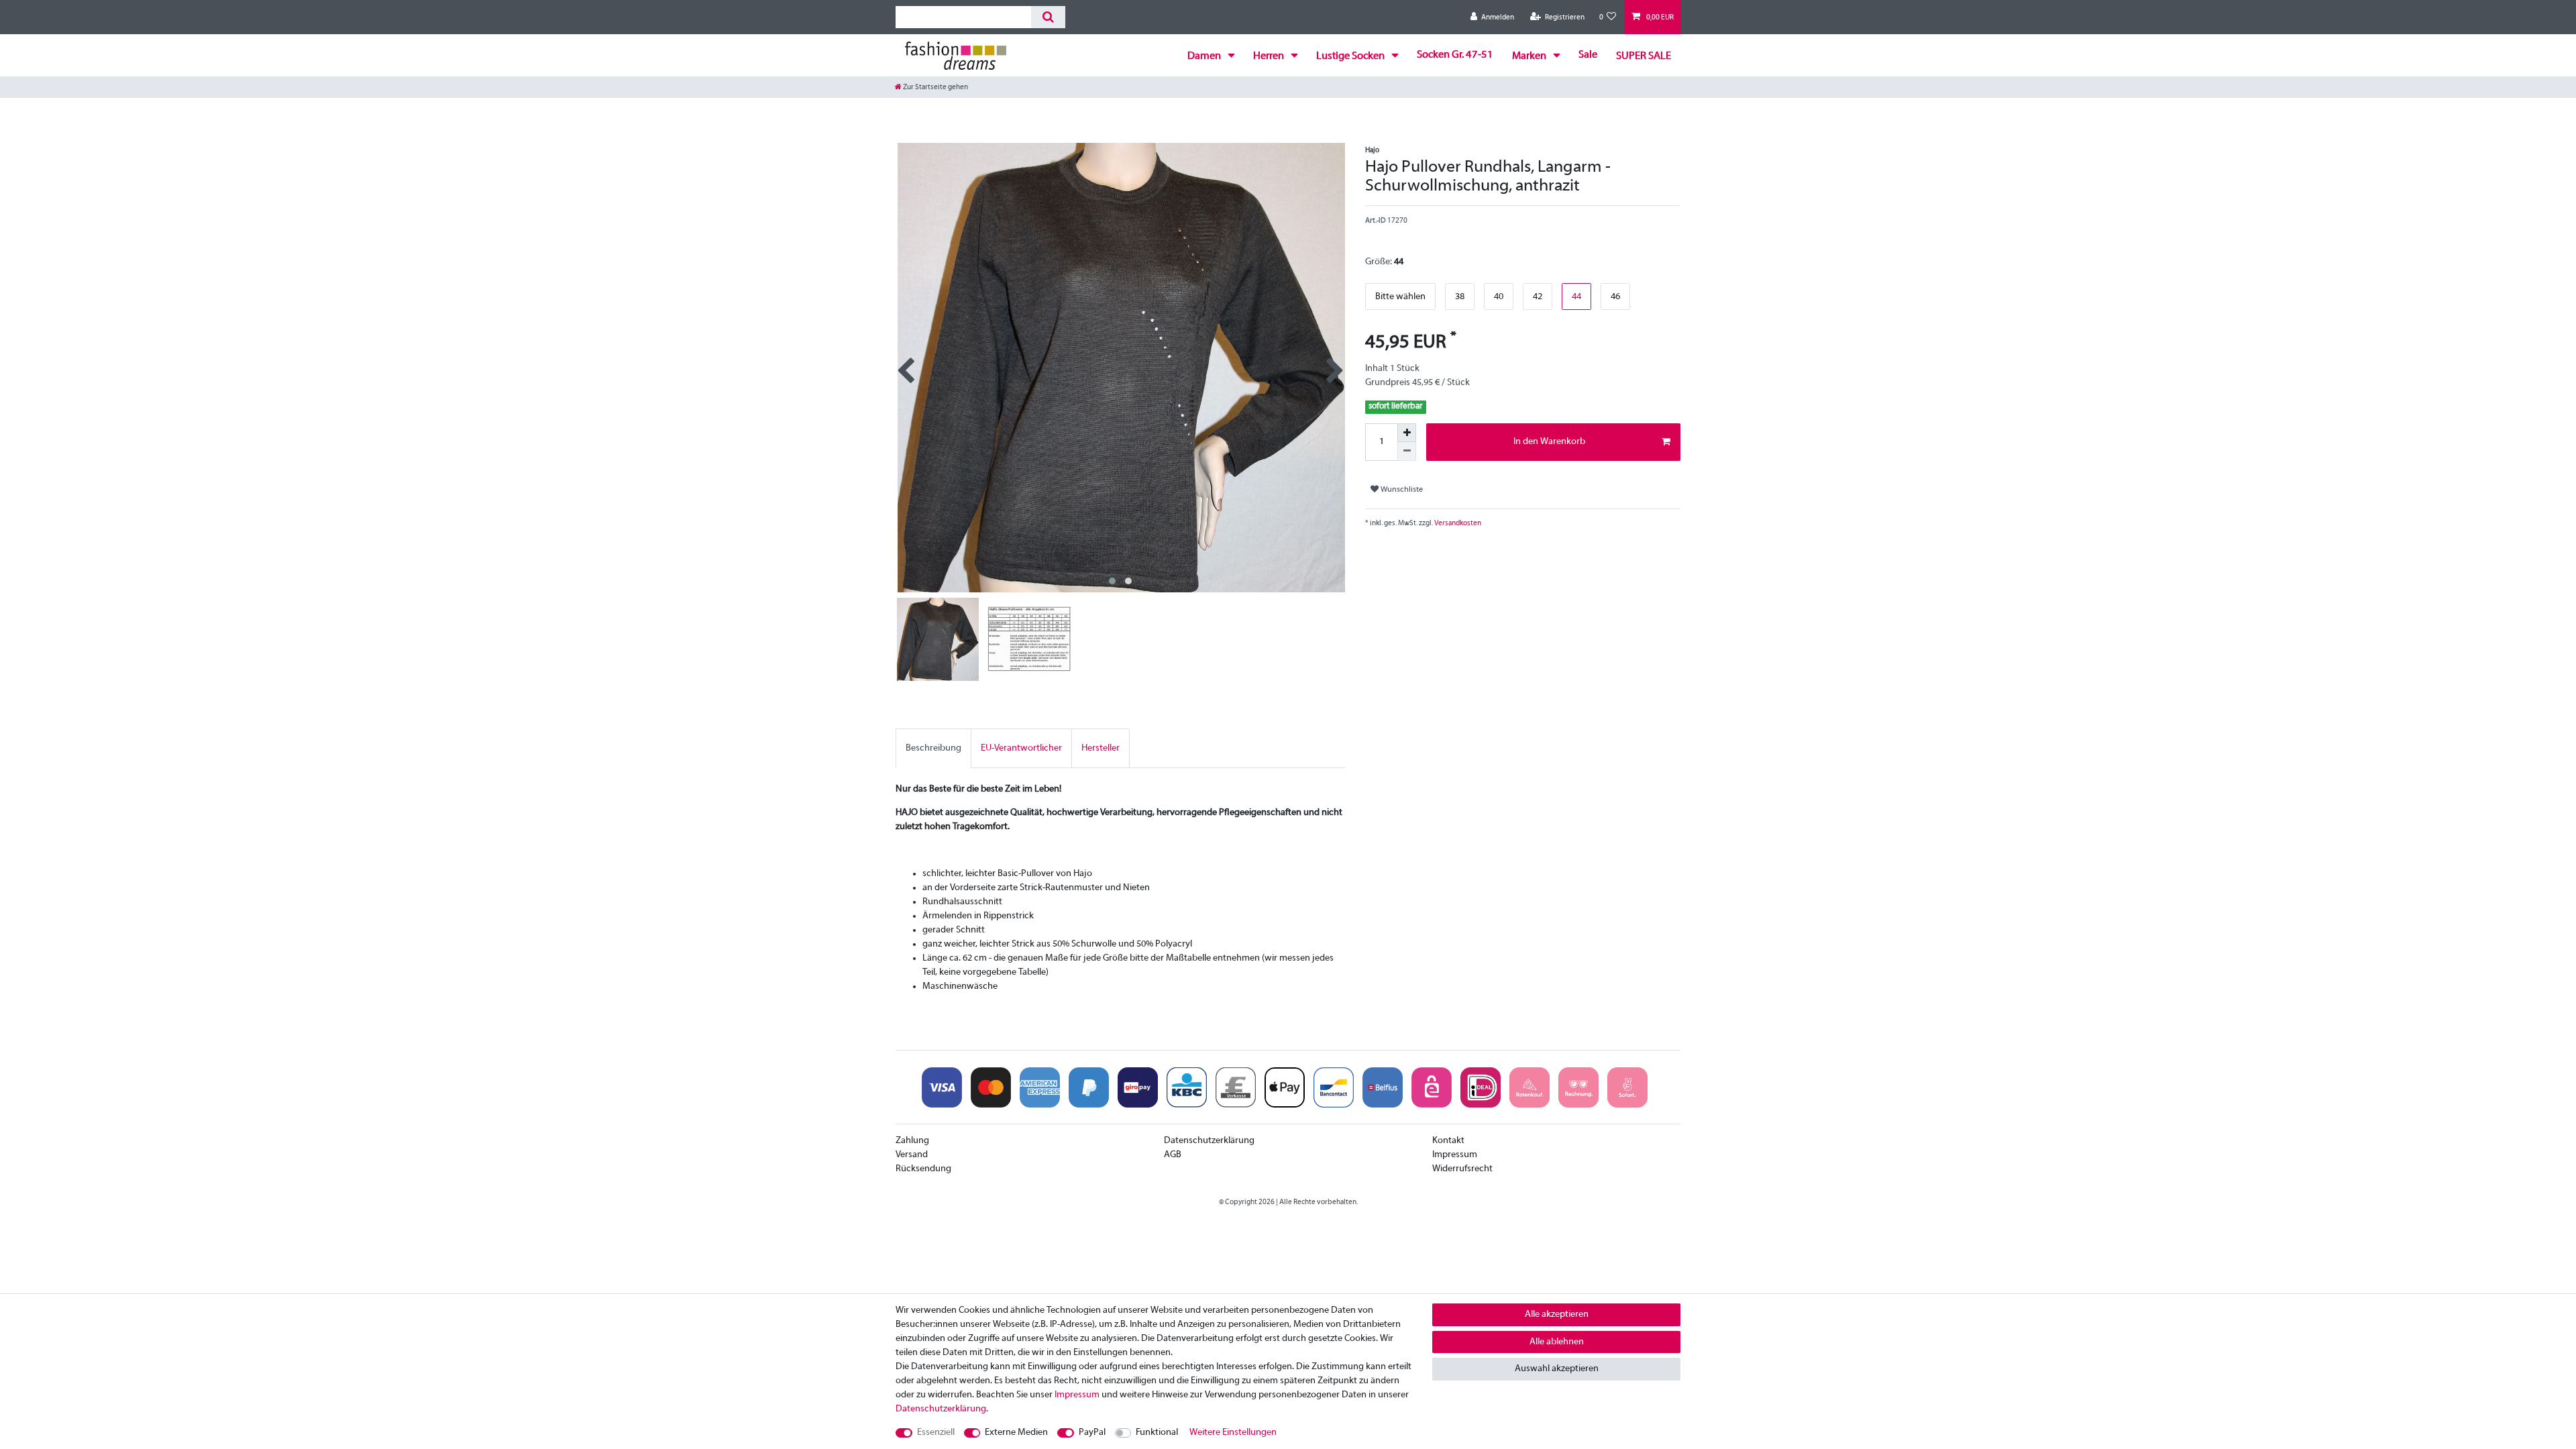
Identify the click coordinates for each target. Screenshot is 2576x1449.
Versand (912, 1155)
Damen (1205, 56)
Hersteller (1101, 748)
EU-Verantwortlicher (1021, 748)
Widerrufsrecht (1462, 1169)
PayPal (1092, 1433)
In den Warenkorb (1549, 442)
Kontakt (1448, 1141)
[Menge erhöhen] (1407, 433)
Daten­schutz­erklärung (941, 1409)
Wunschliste (1401, 490)
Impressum (1455, 1155)
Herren (1270, 56)
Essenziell (936, 1433)
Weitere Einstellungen (1233, 1433)
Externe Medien (1016, 1433)
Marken (1530, 56)
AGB (1173, 1155)
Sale (1588, 55)
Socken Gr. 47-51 (1455, 55)
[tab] (933, 748)
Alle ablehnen (1557, 1342)
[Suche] (1048, 17)
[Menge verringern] (1407, 451)
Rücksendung (923, 1169)
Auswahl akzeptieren (1557, 1369)
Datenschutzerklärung (1209, 1141)
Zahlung (912, 1141)
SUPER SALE (1644, 56)
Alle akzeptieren (1557, 1314)
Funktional (1157, 1433)
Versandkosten (1457, 523)
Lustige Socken (1351, 56)
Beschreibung (933, 748)
